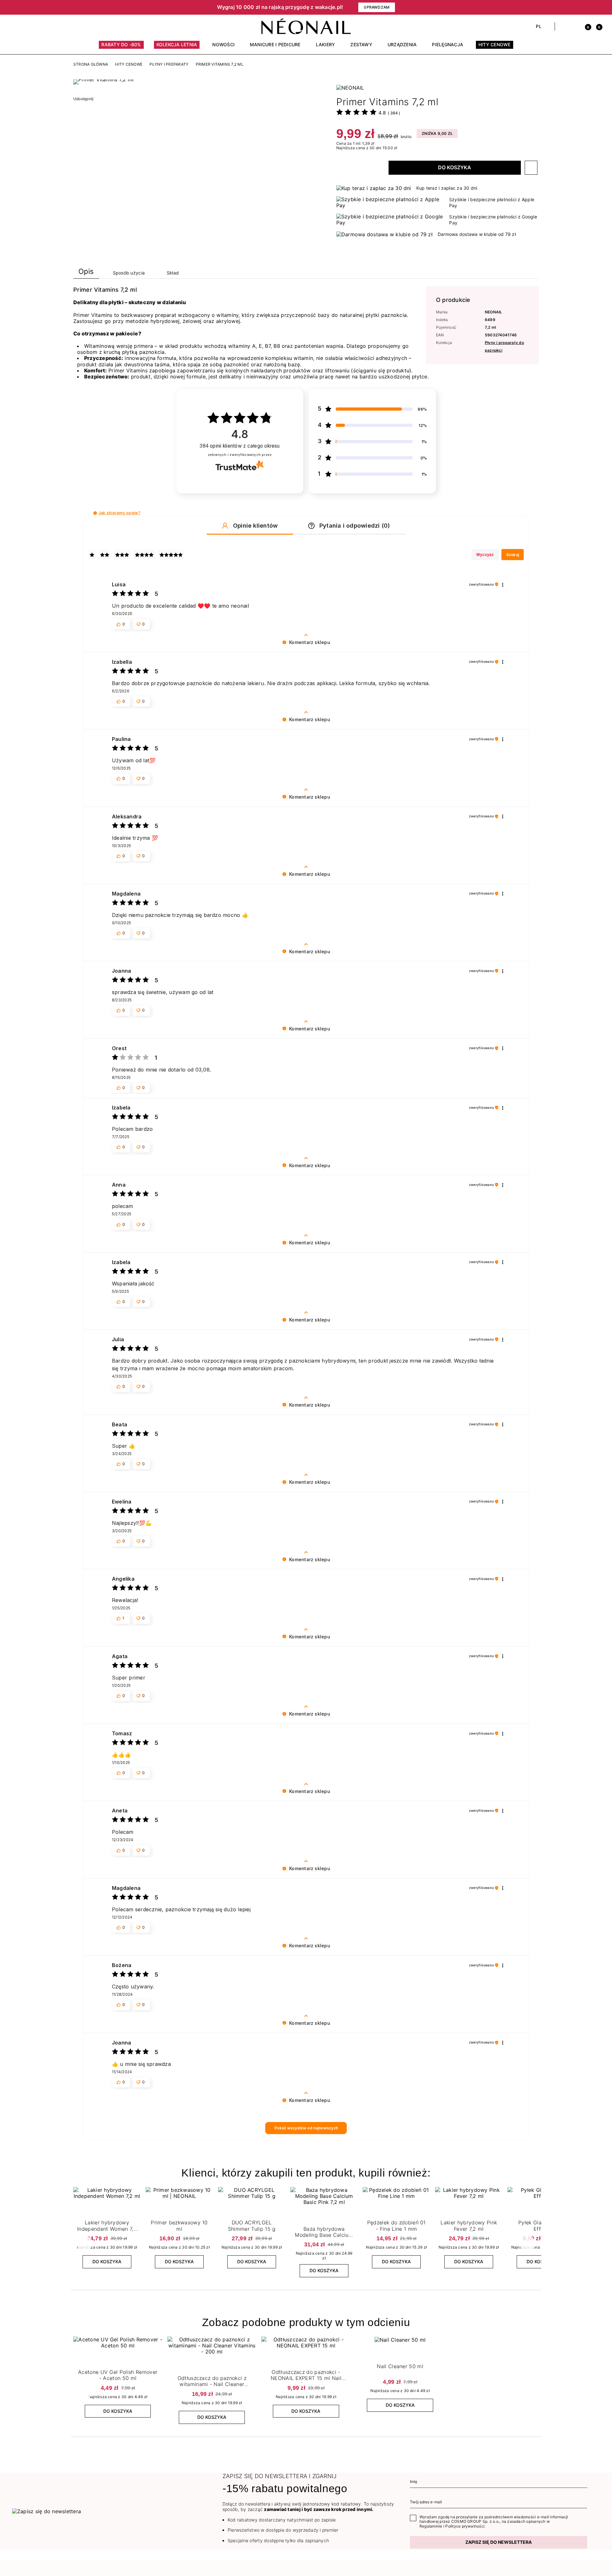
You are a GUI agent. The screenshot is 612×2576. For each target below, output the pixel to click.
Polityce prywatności (465, 2526)
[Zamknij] (598, 7)
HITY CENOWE (129, 64)
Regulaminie (431, 2526)
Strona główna (91, 64)
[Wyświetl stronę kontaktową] (26, 26)
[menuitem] (121, 48)
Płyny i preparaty (169, 64)
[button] (121, 7)
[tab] (86, 273)
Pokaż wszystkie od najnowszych (306, 2128)
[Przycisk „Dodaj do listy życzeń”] (531, 168)
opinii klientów (240, 446)
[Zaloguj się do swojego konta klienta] (574, 26)
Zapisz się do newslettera (499, 2542)
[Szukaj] (563, 26)
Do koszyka (455, 167)
